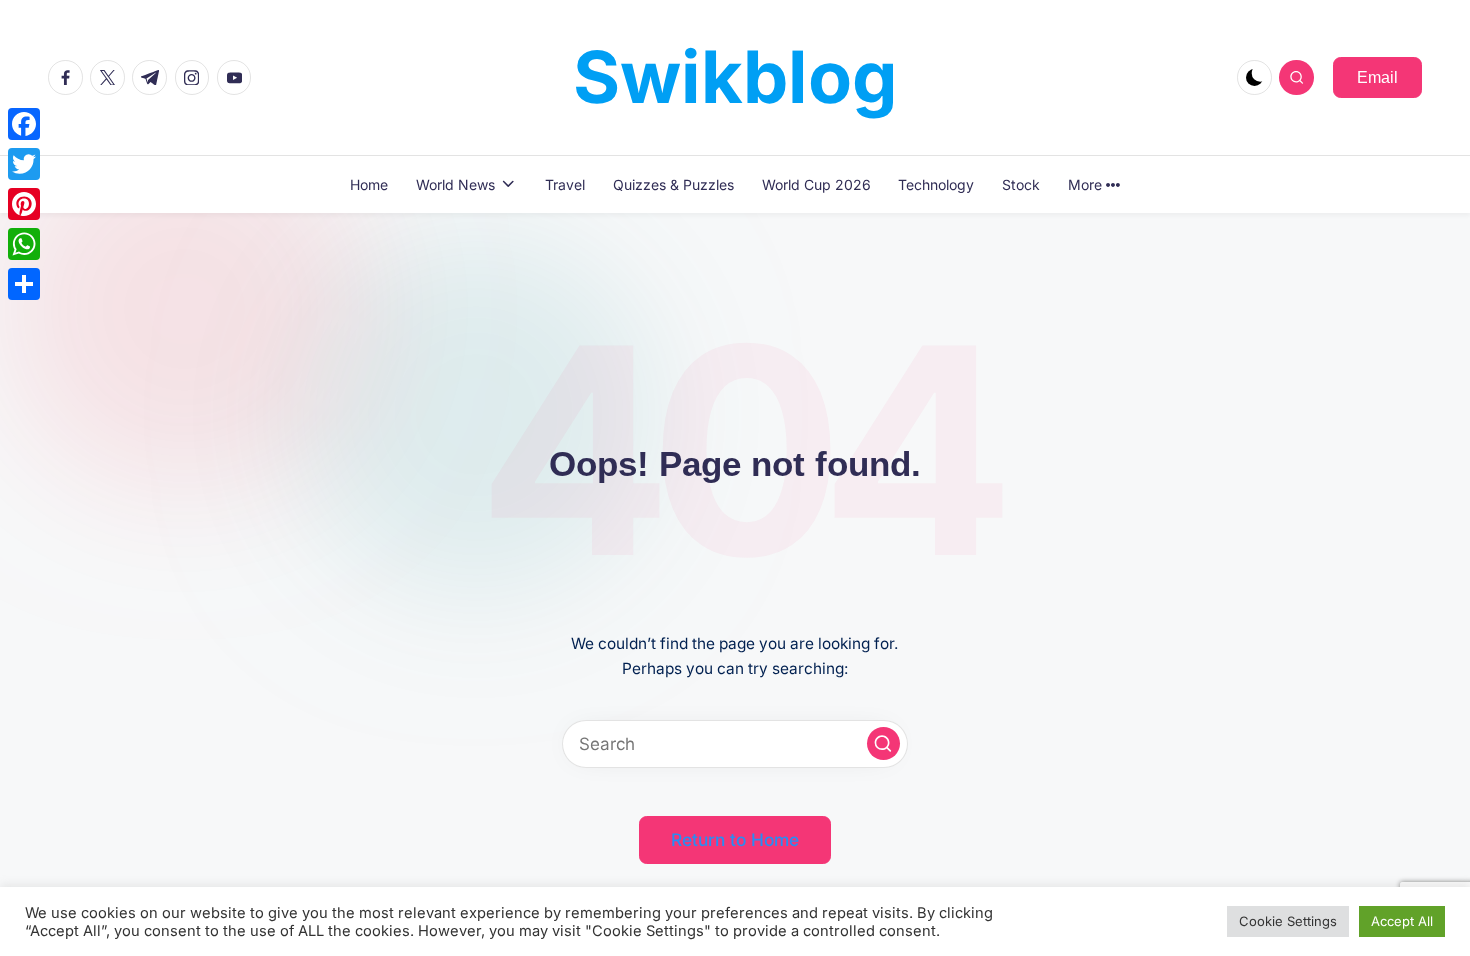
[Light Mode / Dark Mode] (1254, 77)
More (1085, 184)
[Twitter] (24, 164)
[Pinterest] (24, 204)
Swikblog (735, 76)
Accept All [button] (1402, 921)
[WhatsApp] (24, 244)
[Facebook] (24, 124)
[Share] (24, 284)
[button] (1377, 77)
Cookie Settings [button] (1288, 921)
